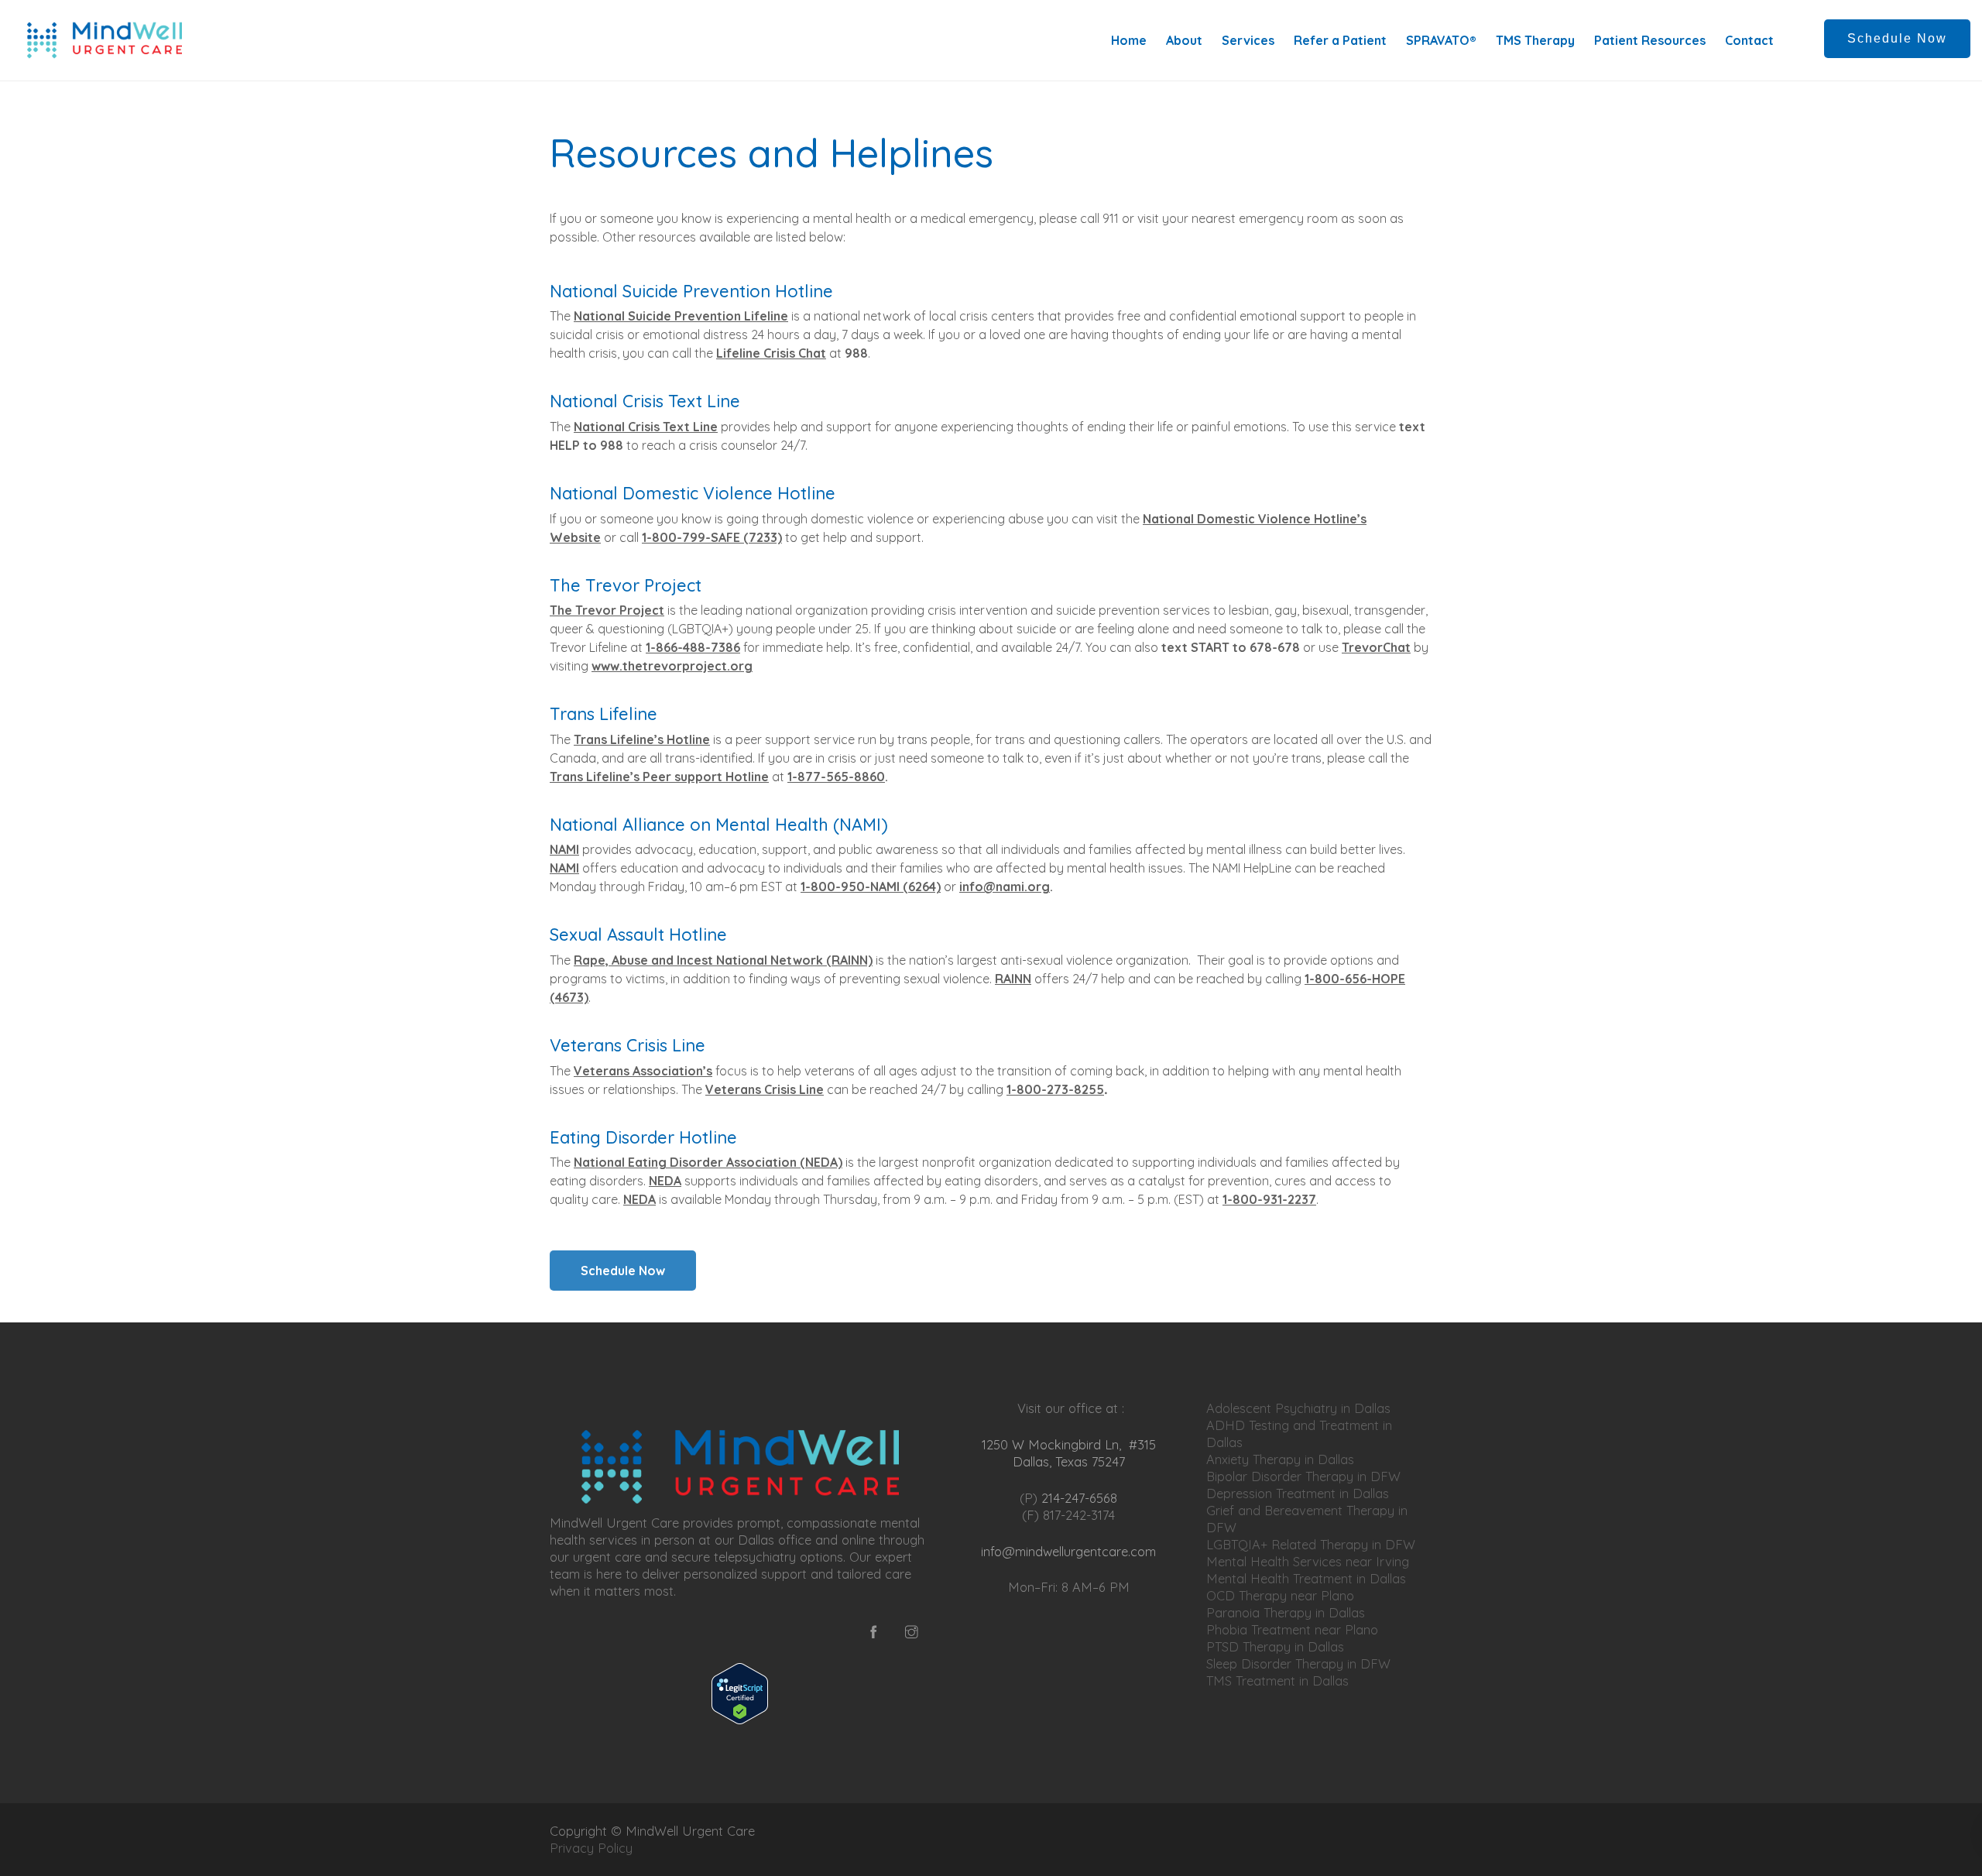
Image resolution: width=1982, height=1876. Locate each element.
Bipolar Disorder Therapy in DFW (1303, 1476)
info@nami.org (1005, 887)
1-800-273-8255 (1055, 1089)
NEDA (665, 1181)
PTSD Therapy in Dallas (1275, 1646)
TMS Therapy (1535, 40)
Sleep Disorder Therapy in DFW (1298, 1663)
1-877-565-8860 (836, 777)
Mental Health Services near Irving (1308, 1561)
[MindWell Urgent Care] (105, 40)
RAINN (1013, 979)
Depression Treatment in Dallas (1298, 1493)
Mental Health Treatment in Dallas (1306, 1578)
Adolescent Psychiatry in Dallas (1298, 1408)
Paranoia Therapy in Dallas (1286, 1612)
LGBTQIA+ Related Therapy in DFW (1311, 1544)
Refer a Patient (1340, 40)
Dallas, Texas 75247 (1069, 1461)
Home (1129, 40)
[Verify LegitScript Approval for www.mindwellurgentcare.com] (740, 1694)
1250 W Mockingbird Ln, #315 (1069, 1444)
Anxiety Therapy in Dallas (1280, 1459)
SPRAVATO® (1441, 40)
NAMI (564, 849)
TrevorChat (1376, 647)
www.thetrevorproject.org (672, 666)
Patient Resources (1650, 40)
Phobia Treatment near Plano (1292, 1629)
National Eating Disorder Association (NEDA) (708, 1162)
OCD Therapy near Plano (1280, 1595)
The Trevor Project (607, 610)
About (1184, 40)
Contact (1749, 40)
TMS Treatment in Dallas (1277, 1681)
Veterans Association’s (643, 1071)
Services (1248, 40)
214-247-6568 (1079, 1498)
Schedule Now (1897, 38)
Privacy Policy (593, 1848)
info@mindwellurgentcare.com (1068, 1551)
